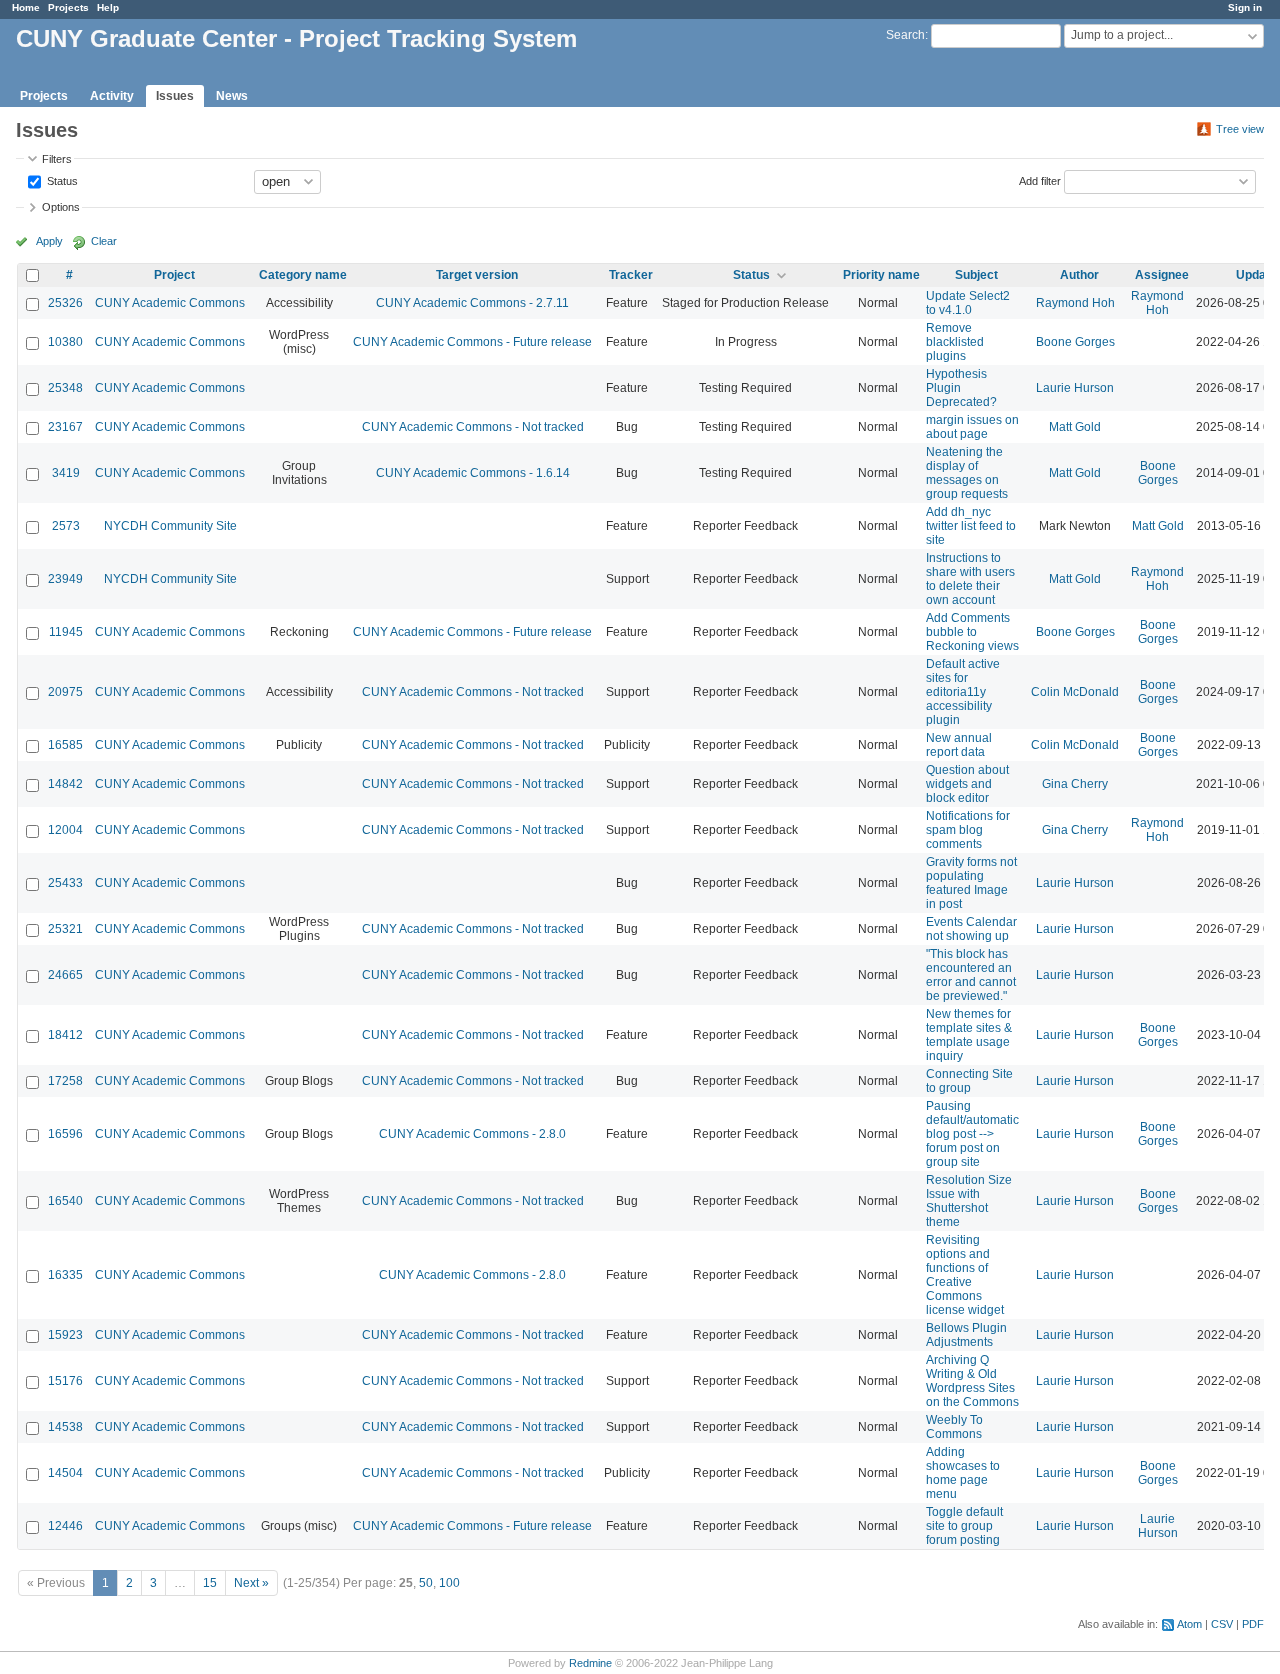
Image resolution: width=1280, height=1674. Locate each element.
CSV (1222, 1624)
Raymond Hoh (1075, 303)
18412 (65, 1035)
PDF (1253, 1624)
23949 (65, 579)
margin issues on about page (972, 427)
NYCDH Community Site (170, 526)
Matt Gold (1075, 427)
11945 (66, 632)
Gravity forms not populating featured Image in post (971, 883)
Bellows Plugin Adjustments (966, 1335)
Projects (68, 7)
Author (1079, 275)
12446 (65, 1526)
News (232, 96)
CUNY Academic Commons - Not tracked (473, 427)
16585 (65, 745)
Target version (477, 275)
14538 (65, 1427)
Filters (57, 159)
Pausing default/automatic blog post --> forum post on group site (972, 1134)
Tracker (631, 275)
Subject (976, 275)
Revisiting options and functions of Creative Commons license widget (965, 1275)
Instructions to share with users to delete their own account (970, 579)
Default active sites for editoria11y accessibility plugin (963, 692)
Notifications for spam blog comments (968, 830)
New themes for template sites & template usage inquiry (969, 1035)
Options (61, 207)
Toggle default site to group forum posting (964, 1526)
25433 (65, 883)
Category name (303, 275)
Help (108, 7)
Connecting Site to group (969, 1081)
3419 (66, 473)
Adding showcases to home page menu (963, 1473)
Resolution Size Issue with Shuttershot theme (969, 1201)
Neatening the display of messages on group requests (967, 473)
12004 (65, 830)
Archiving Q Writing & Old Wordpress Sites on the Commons (972, 1381)
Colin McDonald (1075, 692)
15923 (65, 1335)
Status (61, 180)
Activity (112, 96)
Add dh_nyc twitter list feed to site (971, 526)
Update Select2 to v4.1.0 (968, 303)
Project (174, 275)
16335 (65, 1275)
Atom (1189, 1624)
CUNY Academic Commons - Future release (472, 342)
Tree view (1240, 129)
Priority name (881, 275)
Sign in (1245, 7)
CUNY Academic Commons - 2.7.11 (472, 303)
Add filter (1040, 180)
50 (426, 1583)
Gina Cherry (1075, 784)
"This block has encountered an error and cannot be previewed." (971, 975)
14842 (65, 784)
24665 (65, 975)
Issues (175, 96)
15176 (65, 1381)
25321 (65, 929)
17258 (65, 1081)
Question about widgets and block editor (967, 784)
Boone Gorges (1075, 342)
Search (905, 35)
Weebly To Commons (954, 1427)
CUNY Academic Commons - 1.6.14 (473, 473)
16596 (65, 1134)
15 (210, 1583)
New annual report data (959, 745)
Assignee (1162, 275)
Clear (104, 241)
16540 (65, 1201)
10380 (65, 342)
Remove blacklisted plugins (955, 342)
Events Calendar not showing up (971, 929)
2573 (66, 526)
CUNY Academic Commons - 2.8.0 (472, 1134)
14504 (65, 1473)
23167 (65, 427)
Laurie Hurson (1075, 388)
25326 (65, 303)
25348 (65, 388)
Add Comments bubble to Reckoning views (972, 632)
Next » (251, 1583)
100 (449, 1583)
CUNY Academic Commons (170, 303)
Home (26, 7)
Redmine (590, 1663)
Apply (49, 241)
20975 (65, 692)
